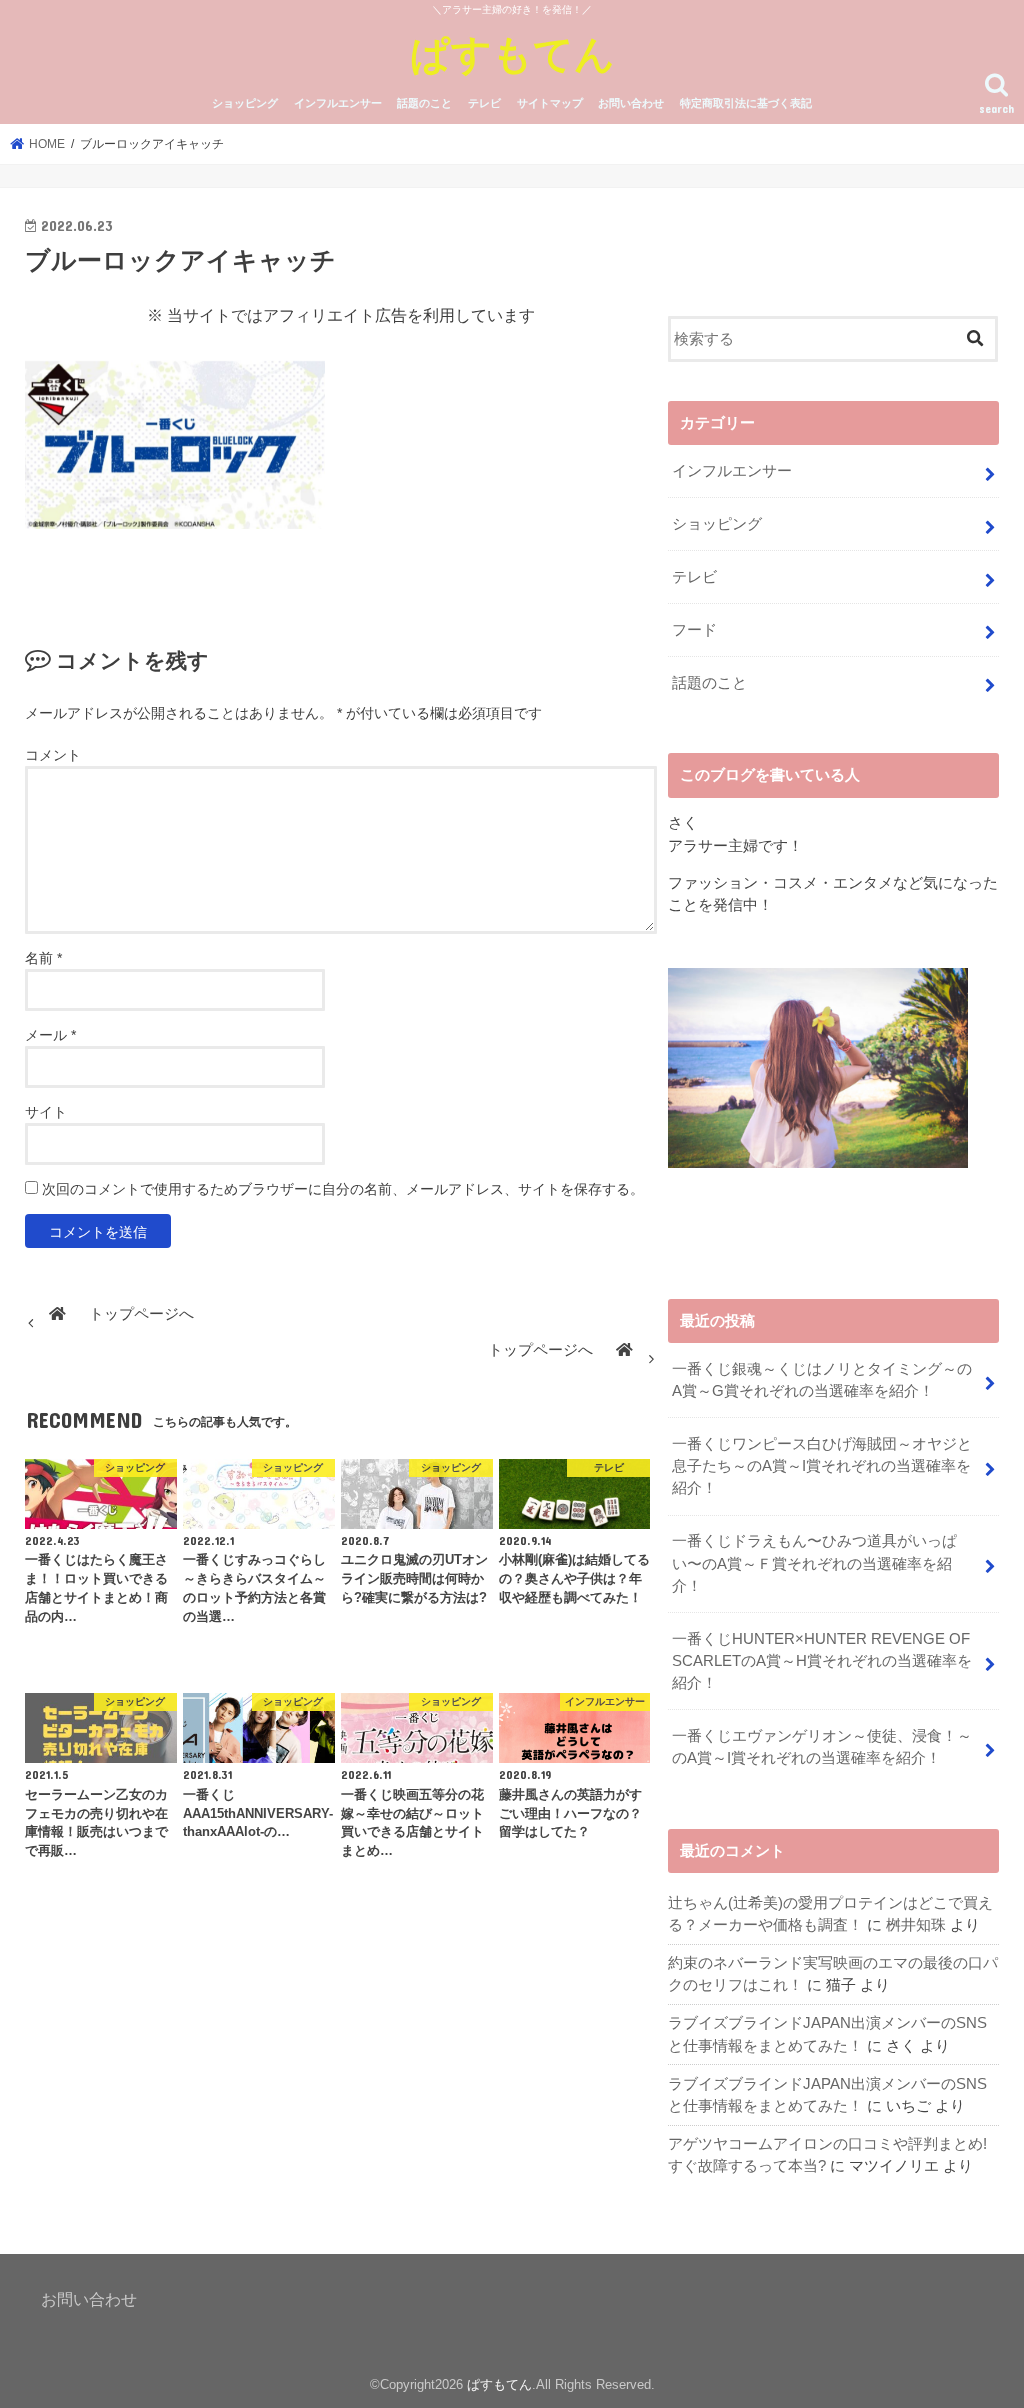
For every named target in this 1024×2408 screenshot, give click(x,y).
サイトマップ (550, 103)
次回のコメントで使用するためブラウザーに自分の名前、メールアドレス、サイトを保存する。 (343, 1189)
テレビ (484, 103)
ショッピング (245, 103)
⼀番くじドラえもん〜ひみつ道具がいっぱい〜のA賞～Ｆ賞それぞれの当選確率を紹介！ (814, 1563)
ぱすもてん (512, 52)
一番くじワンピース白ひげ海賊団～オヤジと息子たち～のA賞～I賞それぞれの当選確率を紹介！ (822, 1466)
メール (50, 1035)
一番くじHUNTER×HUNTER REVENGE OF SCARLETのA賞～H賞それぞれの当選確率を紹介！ (822, 1661)
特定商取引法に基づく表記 (746, 103)
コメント (53, 755)
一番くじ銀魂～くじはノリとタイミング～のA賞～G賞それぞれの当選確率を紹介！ (822, 1380)
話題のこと (424, 103)
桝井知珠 (916, 1925)
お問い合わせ (631, 103)
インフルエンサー (338, 103)
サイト (46, 1112)
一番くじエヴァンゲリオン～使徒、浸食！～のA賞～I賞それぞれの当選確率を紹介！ (822, 1747)
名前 (43, 958)
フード (694, 630)
